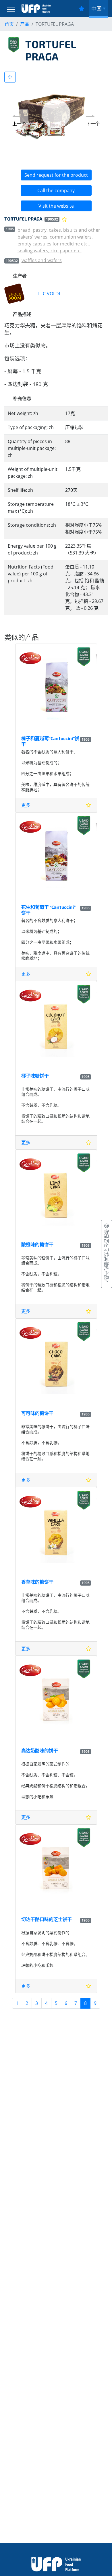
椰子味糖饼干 (35, 1076)
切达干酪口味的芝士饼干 (47, 1919)
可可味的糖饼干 (37, 1413)
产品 (25, 24)
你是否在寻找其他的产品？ (107, 1256)
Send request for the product (56, 175)
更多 (26, 805)
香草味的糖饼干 (37, 1582)
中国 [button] (96, 9)
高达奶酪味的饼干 (40, 1750)
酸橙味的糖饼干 (37, 1244)
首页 (9, 24)
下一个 (93, 124)
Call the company (56, 190)
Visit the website (56, 206)
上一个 (19, 124)
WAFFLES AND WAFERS (42, 260)
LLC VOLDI (49, 294)
